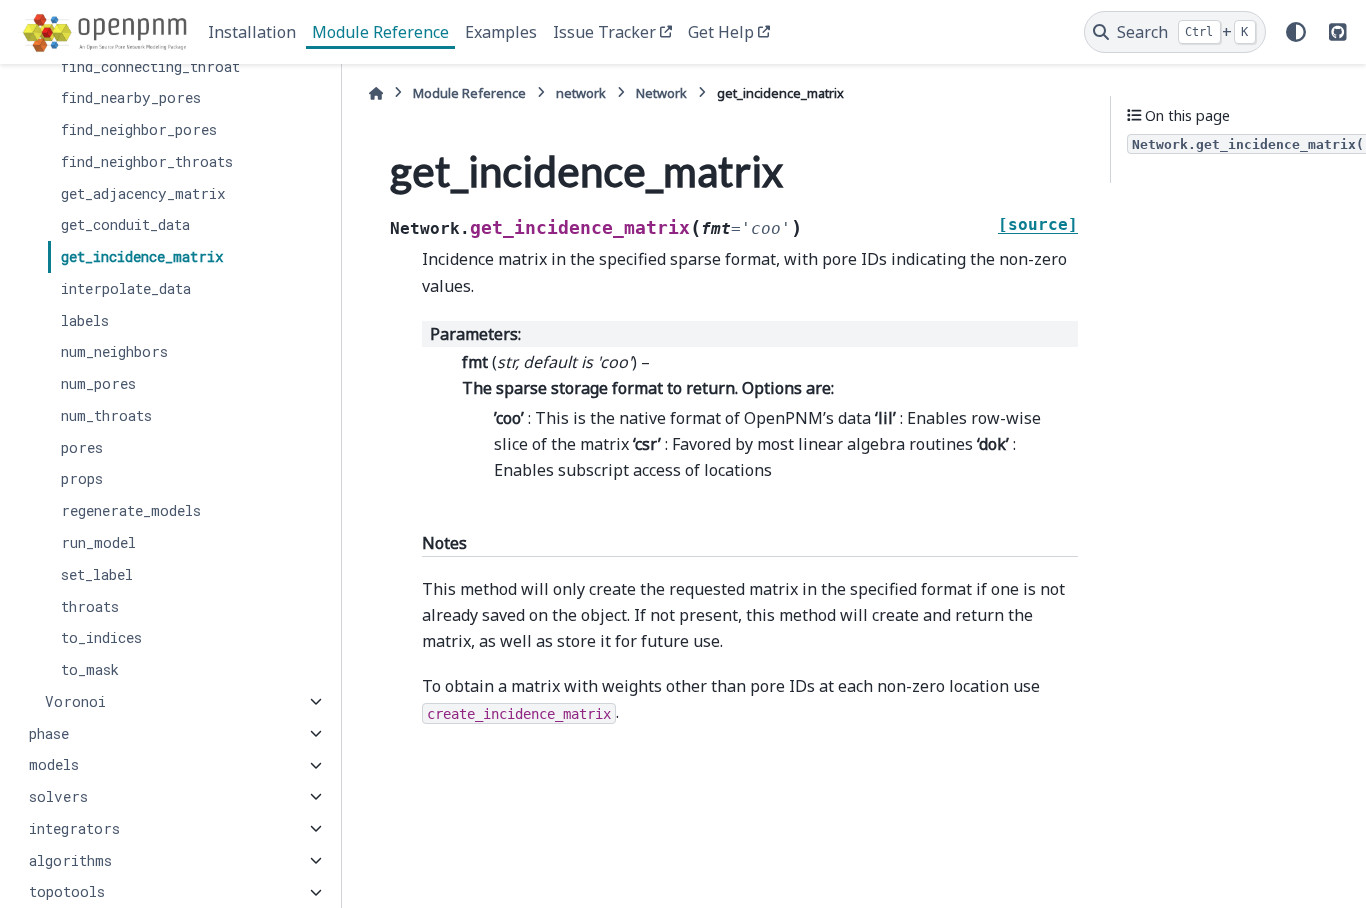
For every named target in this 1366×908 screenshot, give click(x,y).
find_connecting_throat (150, 66)
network (581, 93)
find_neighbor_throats (147, 161)
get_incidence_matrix (142, 256)
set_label (97, 574)
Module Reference (380, 32)
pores (82, 447)
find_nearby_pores (131, 97)
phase (49, 733)
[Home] (376, 93)
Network (661, 93)
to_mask (90, 669)
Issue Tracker (604, 32)
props (82, 479)
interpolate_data (126, 288)
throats (90, 606)
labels (85, 320)
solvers (58, 796)
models (54, 765)
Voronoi (75, 701)
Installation (252, 32)
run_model (98, 542)
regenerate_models (131, 510)
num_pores (98, 383)
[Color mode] (1296, 32)
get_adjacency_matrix (143, 193)
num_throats (106, 415)
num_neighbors (114, 352)
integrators (74, 828)
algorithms (70, 860)
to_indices (101, 637)
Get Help (721, 32)
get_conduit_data (125, 225)
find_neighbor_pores (139, 129)
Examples (501, 32)
